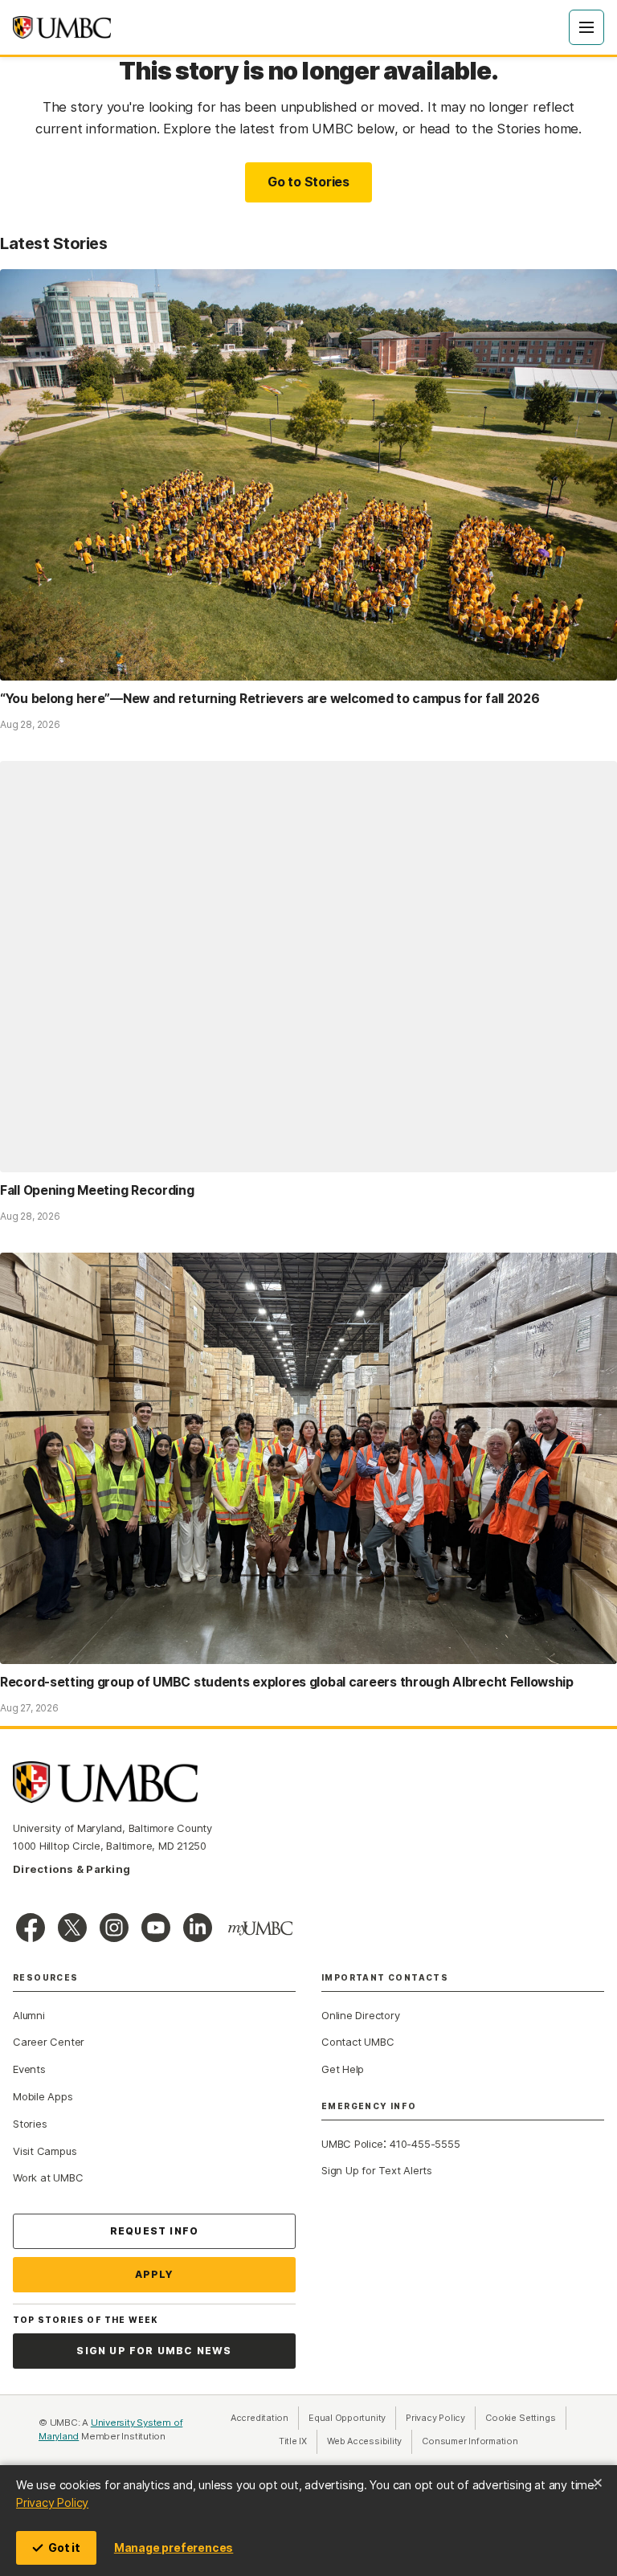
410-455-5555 (425, 2144)
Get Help (343, 2069)
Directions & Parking (72, 1869)
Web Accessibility (370, 2441)
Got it (64, 2547)
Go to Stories (308, 182)
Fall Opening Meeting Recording (97, 1190)
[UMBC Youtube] (156, 1928)
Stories (30, 2124)
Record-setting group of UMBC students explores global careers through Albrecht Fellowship (287, 1682)
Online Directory (360, 2015)
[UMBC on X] (72, 1928)
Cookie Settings (521, 2418)
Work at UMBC (48, 2177)
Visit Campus (45, 2151)
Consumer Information (470, 2441)
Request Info (154, 2231)
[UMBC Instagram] (114, 1928)
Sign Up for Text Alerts (377, 2170)
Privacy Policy (52, 2502)
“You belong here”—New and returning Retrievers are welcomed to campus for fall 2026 (270, 699)
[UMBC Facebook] (31, 1928)
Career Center (49, 2042)
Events (29, 2069)
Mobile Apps (43, 2096)
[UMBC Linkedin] (198, 1928)
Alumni (29, 2015)
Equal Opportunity (352, 2418)
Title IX (298, 2441)
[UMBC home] (62, 27)
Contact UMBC (358, 2042)
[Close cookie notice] (598, 2483)
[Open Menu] (586, 27)
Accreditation (259, 2418)
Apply (155, 2274)
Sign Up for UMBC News (154, 2351)
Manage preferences (174, 2547)
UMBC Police (352, 2144)
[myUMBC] (260, 1928)
